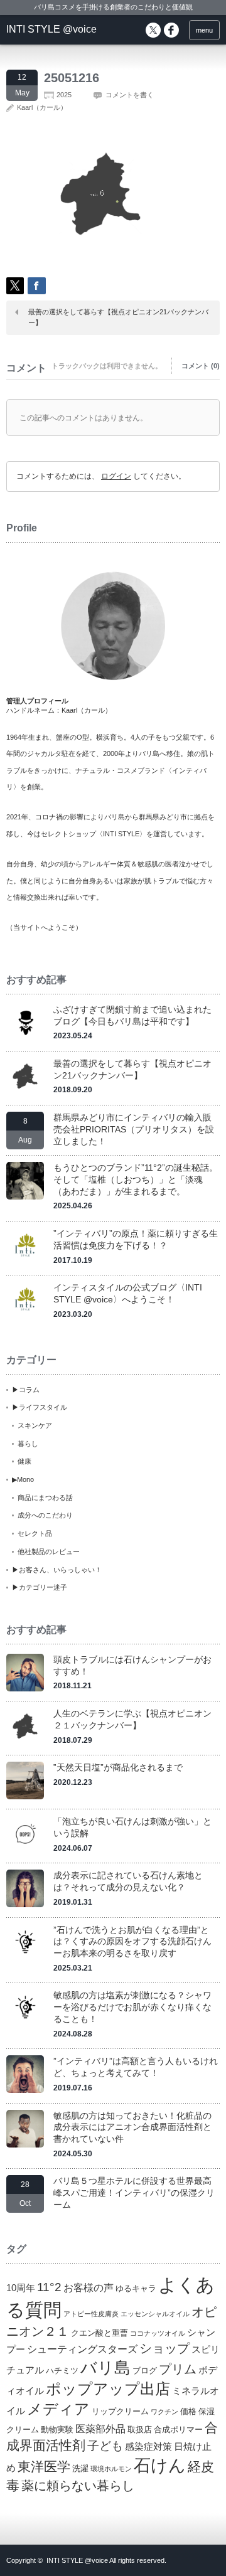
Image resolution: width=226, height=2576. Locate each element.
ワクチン (164, 2412)
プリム (178, 2369)
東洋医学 (44, 2467)
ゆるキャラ (136, 2288)
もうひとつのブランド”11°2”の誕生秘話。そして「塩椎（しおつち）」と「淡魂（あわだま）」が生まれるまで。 (136, 1179)
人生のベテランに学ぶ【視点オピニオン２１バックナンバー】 (132, 1719)
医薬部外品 (100, 2429)
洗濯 (80, 2468)
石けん (160, 2466)
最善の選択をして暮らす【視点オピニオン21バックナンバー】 (118, 317)
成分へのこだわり (45, 1515)
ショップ (164, 2348)
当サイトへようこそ (44, 927)
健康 (24, 1461)
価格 (188, 2411)
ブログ (145, 2371)
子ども (105, 2446)
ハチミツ (62, 2371)
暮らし (28, 1444)
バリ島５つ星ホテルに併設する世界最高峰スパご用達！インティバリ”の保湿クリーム (134, 2192)
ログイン (116, 476)
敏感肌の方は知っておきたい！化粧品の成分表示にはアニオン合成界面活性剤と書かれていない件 (132, 2127)
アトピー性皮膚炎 (91, 2314)
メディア (58, 2409)
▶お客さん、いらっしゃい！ (57, 1570)
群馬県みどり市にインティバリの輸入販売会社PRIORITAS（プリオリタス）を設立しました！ (134, 1129)
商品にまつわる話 (45, 1498)
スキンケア (35, 1425)
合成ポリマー (178, 2430)
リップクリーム (120, 2411)
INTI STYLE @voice (51, 29)
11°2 (49, 2287)
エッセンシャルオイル (155, 2314)
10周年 (21, 2288)
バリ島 (105, 2368)
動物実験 (57, 2430)
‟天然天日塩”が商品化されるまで (118, 1767)
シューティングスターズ (82, 2349)
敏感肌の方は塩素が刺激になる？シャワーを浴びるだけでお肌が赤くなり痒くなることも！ (132, 2007)
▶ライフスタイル (40, 1407)
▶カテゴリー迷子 (40, 1587)
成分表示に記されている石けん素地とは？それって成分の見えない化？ (128, 1881)
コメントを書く (130, 95)
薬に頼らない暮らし (78, 2486)
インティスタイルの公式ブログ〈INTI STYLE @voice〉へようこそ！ (128, 1293)
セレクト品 (35, 1533)
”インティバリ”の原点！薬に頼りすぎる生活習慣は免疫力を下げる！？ (136, 1239)
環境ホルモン (111, 2469)
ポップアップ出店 (108, 2389)
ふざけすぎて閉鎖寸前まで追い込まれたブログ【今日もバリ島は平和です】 (132, 1015)
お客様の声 (89, 2287)
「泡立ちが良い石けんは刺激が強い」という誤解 (132, 1827)
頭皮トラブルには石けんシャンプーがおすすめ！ (132, 1665)
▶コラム (26, 1390)
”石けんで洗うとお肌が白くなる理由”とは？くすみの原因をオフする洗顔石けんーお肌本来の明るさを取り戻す (132, 1941)
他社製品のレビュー (49, 1551)
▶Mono (23, 1479)
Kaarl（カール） (42, 107)
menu (204, 30)
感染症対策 (148, 2447)
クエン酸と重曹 (100, 2333)
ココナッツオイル (158, 2333)
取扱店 (140, 2430)
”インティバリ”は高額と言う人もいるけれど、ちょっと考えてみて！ (136, 2067)
